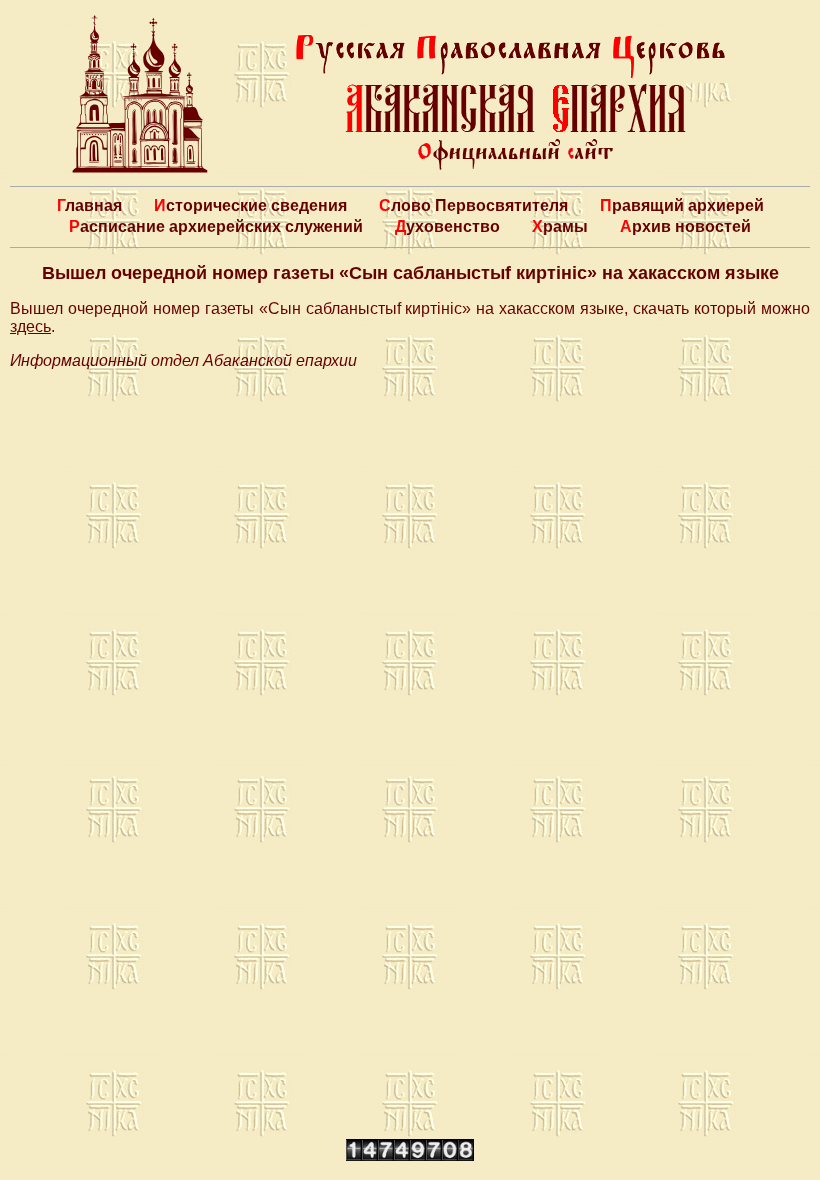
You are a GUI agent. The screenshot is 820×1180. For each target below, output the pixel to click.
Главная (89, 205)
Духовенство (447, 226)
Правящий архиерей (682, 205)
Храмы (560, 226)
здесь (30, 326)
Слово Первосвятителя (473, 205)
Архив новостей (685, 226)
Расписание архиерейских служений (216, 226)
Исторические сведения (250, 205)
